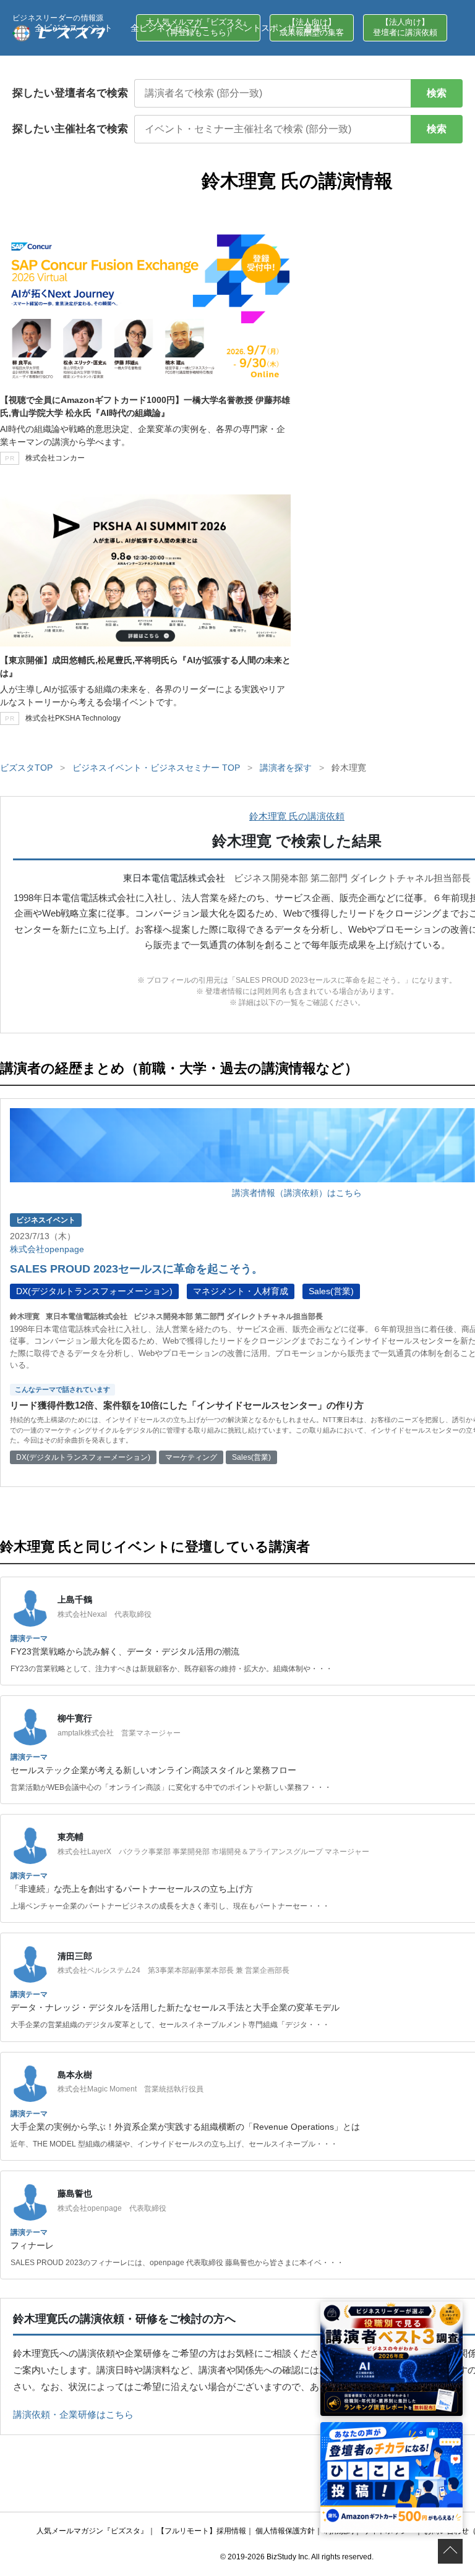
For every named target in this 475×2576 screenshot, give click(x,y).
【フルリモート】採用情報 (202, 2531)
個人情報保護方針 (285, 2531)
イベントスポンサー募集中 (278, 28)
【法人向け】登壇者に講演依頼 (405, 27)
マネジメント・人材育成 (241, 1291)
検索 (437, 93)
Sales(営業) (331, 1291)
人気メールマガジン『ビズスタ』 (92, 2531)
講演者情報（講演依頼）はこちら (297, 1193)
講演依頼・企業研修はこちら (73, 2414)
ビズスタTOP (26, 768)
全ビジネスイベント (74, 28)
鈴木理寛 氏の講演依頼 (297, 816)
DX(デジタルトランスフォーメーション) (94, 1291)
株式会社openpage (47, 1249)
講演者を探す (286, 768)
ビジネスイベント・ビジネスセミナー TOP (156, 768)
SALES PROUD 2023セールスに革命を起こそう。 (136, 1269)
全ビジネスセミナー (169, 28)
